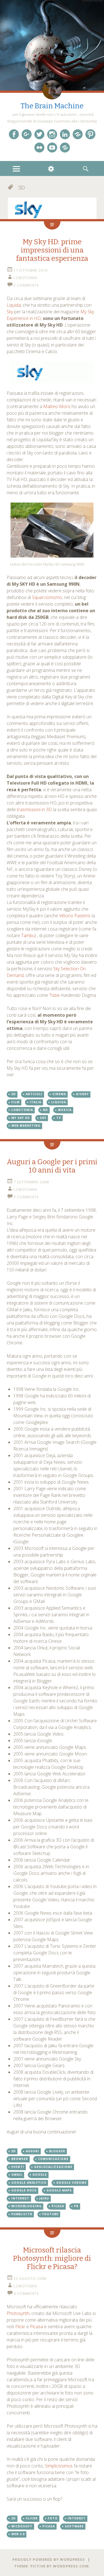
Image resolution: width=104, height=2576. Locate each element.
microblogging (26, 2206)
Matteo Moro (57, 406)
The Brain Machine (52, 106)
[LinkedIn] (65, 134)
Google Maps (59, 2190)
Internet (20, 2198)
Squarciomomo (47, 597)
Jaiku (44, 2198)
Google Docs (24, 2190)
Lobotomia (26, 278)
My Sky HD (21, 1118)
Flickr (20, 2327)
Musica (65, 1110)
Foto (53, 2518)
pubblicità (22, 2214)
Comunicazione (53, 2159)
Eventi (18, 2167)
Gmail (17, 2175)
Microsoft (22, 2526)
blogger (57, 2151)
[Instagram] (52, 134)
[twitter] (39, 134)
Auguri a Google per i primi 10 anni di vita (52, 1166)
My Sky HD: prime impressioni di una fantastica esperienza (52, 250)
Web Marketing (26, 1126)
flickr (32, 2518)
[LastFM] (78, 134)
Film (16, 1102)
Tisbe (54, 995)
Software (74, 2526)
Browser (20, 2159)
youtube (50, 2214)
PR (76, 2206)
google (40, 2175)
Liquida (14, 305)
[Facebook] (14, 134)
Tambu (28, 935)
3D (14, 1094)
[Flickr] (39, 148)
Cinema (59, 1094)
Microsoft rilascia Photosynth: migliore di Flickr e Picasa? (52, 2258)
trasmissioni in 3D (34, 809)
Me (45, 1110)
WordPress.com (71, 2566)
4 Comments (26, 2293)
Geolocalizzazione (53, 2167)
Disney (82, 1094)
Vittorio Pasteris (75, 916)
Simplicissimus (59, 2466)
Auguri (32, 2151)
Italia (35, 1102)
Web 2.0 (18, 2534)
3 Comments (26, 1197)
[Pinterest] (90, 134)
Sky (10, 312)
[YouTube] (52, 148)
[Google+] (27, 134)
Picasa (58, 2206)
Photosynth (18, 2313)
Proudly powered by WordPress (49, 2559)
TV (59, 1118)
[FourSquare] (65, 148)
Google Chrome (71, 2183)
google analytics (29, 2183)
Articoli (34, 1094)
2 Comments (26, 285)
